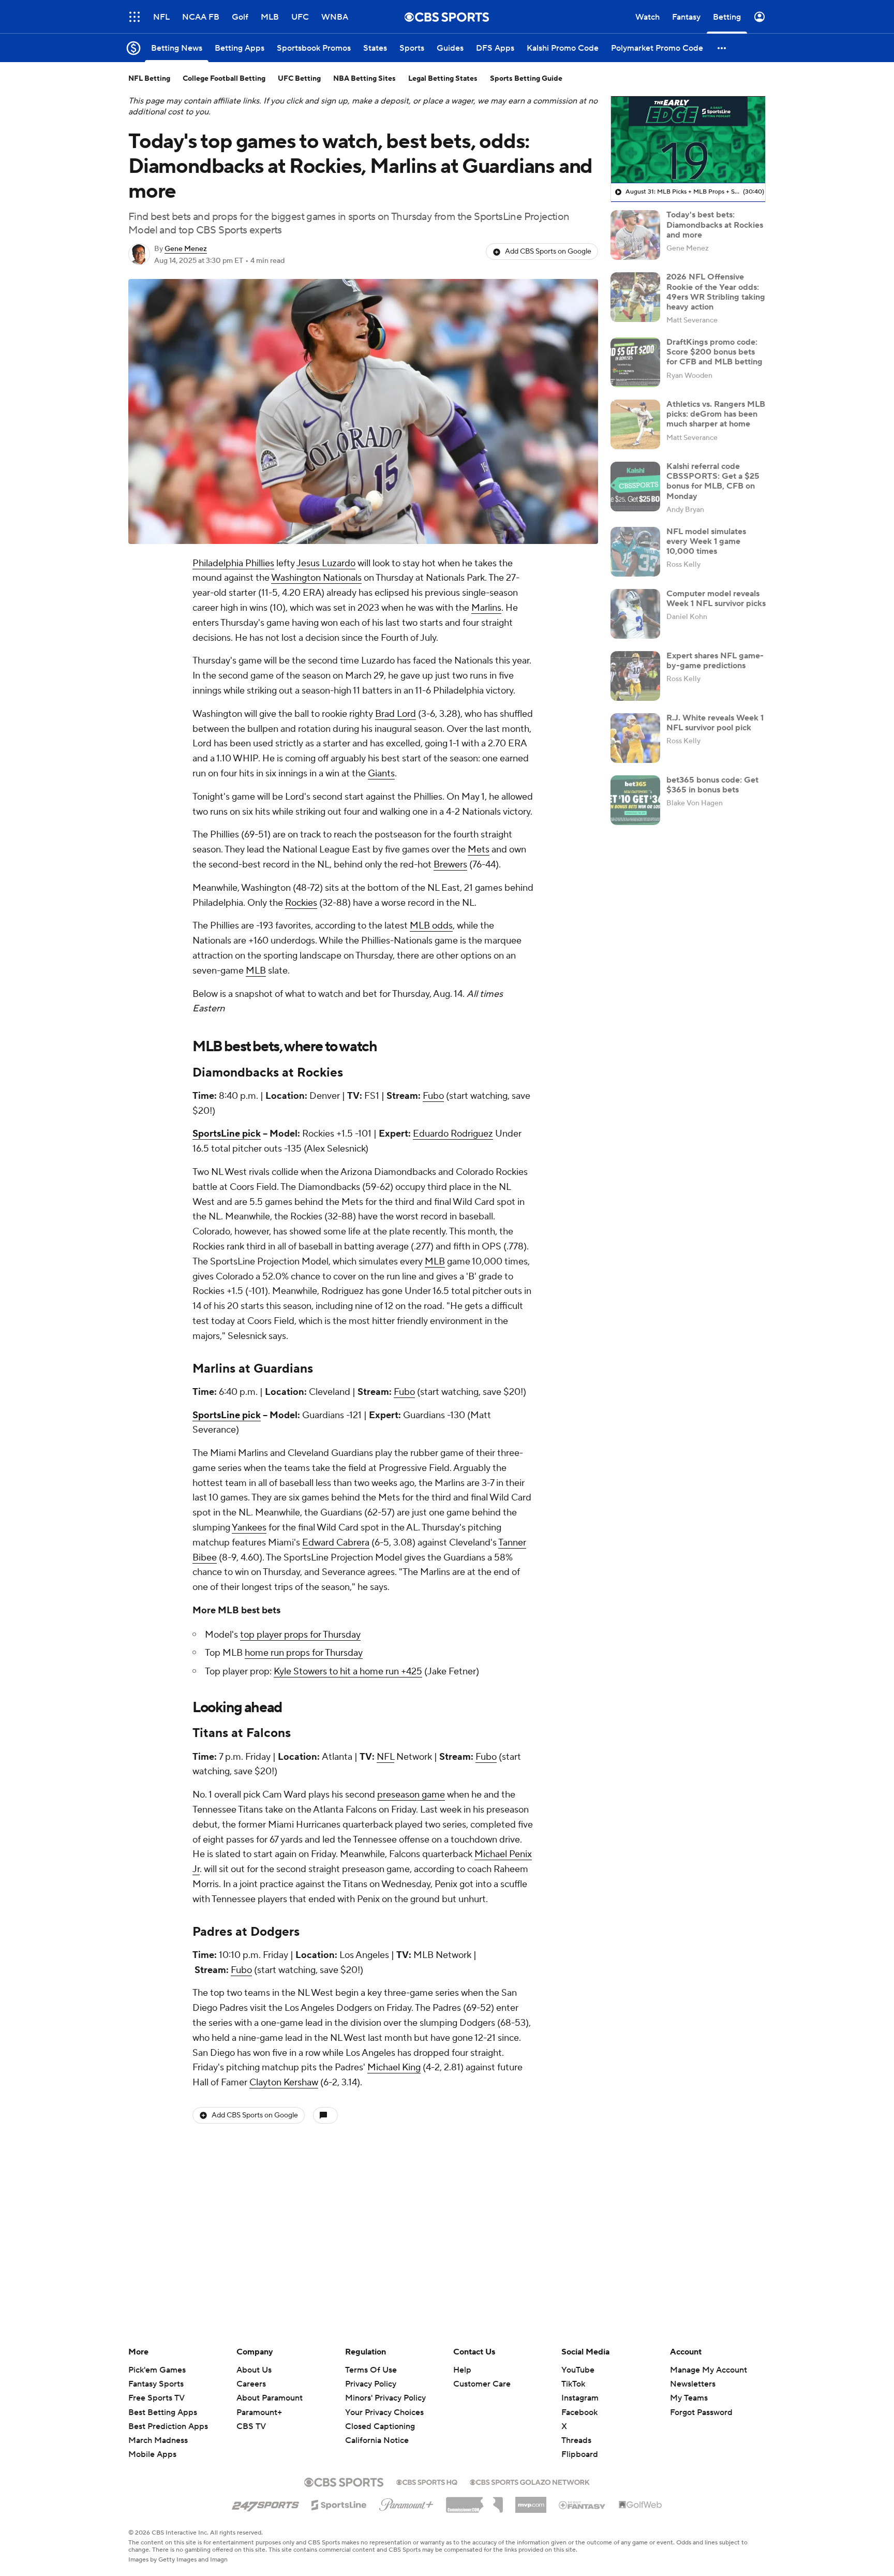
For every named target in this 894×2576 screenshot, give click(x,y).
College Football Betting (224, 79)
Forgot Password (701, 2412)
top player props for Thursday (300, 1635)
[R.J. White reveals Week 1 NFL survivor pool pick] (635, 738)
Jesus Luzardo (326, 563)
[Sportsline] (339, 2504)
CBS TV (251, 2426)
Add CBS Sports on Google (548, 252)
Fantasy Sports (156, 2384)
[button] (135, 17)
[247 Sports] (265, 2503)
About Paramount (270, 2398)
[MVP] (531, 2501)
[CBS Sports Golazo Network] (530, 2481)
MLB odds (431, 926)
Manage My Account (709, 2370)
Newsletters (693, 2384)
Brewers (450, 865)
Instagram (580, 2398)
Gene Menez (186, 249)
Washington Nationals (316, 578)
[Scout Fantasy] (583, 2505)
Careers (251, 2384)
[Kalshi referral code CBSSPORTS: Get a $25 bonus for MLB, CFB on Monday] (635, 487)
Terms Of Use (371, 2370)
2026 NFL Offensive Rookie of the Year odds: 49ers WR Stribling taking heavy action (716, 292)
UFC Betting (299, 79)
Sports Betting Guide (526, 79)
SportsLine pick (227, 1134)
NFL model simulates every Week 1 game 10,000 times (706, 541)
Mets (479, 850)
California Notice (377, 2431)
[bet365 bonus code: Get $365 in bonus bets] (635, 800)
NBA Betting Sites (364, 79)
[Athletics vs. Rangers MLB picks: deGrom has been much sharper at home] (635, 424)
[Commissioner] (474, 2501)
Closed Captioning (380, 2417)
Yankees (249, 1528)
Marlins (486, 608)
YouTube (578, 2370)
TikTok (573, 2384)
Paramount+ (259, 2412)
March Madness (158, 2440)
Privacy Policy (371, 2384)
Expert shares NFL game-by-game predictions (715, 661)
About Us (254, 2370)
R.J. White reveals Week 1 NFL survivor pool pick (715, 723)
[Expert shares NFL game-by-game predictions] (635, 676)
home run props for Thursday (304, 1653)
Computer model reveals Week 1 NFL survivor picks (716, 599)
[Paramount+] (406, 2503)
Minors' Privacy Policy (385, 2398)
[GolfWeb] (640, 2505)
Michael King (394, 2067)
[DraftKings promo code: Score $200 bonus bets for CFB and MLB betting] (635, 362)
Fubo (433, 1096)
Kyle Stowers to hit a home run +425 (348, 1672)
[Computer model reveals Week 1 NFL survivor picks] (635, 614)
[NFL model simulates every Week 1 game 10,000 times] (635, 552)
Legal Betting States (443, 79)
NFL (385, 1757)
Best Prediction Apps (168, 2426)
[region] (688, 140)
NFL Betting (149, 79)
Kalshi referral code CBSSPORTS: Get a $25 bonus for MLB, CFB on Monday (713, 481)
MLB (256, 971)
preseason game (411, 1795)
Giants (381, 774)
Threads (576, 2440)
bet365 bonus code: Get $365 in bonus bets (712, 785)
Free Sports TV (157, 2398)
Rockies (301, 903)
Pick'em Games (157, 2370)
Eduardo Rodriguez (453, 1134)
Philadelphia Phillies (233, 563)
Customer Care (482, 2384)
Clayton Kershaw (284, 2082)
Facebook (579, 2412)
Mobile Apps (152, 2454)
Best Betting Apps (163, 2412)
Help (462, 2370)
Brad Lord (396, 714)
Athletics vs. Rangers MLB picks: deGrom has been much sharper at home (716, 414)
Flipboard (580, 2454)
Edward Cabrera (336, 1543)
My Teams (689, 2398)
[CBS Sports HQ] (427, 2481)
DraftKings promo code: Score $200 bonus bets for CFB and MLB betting (714, 352)
